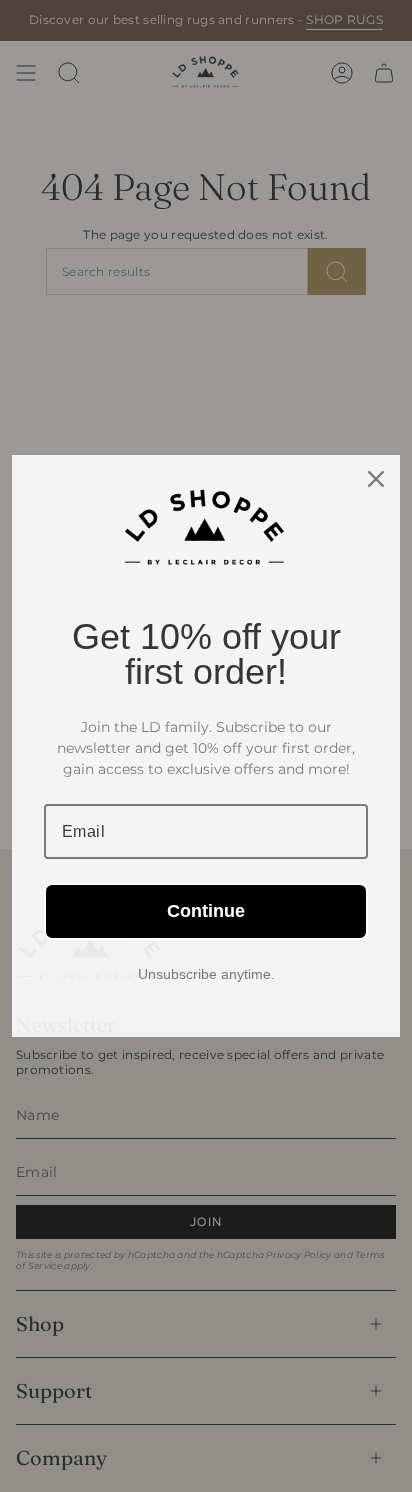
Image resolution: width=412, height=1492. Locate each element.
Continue (206, 911)
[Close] (376, 479)
